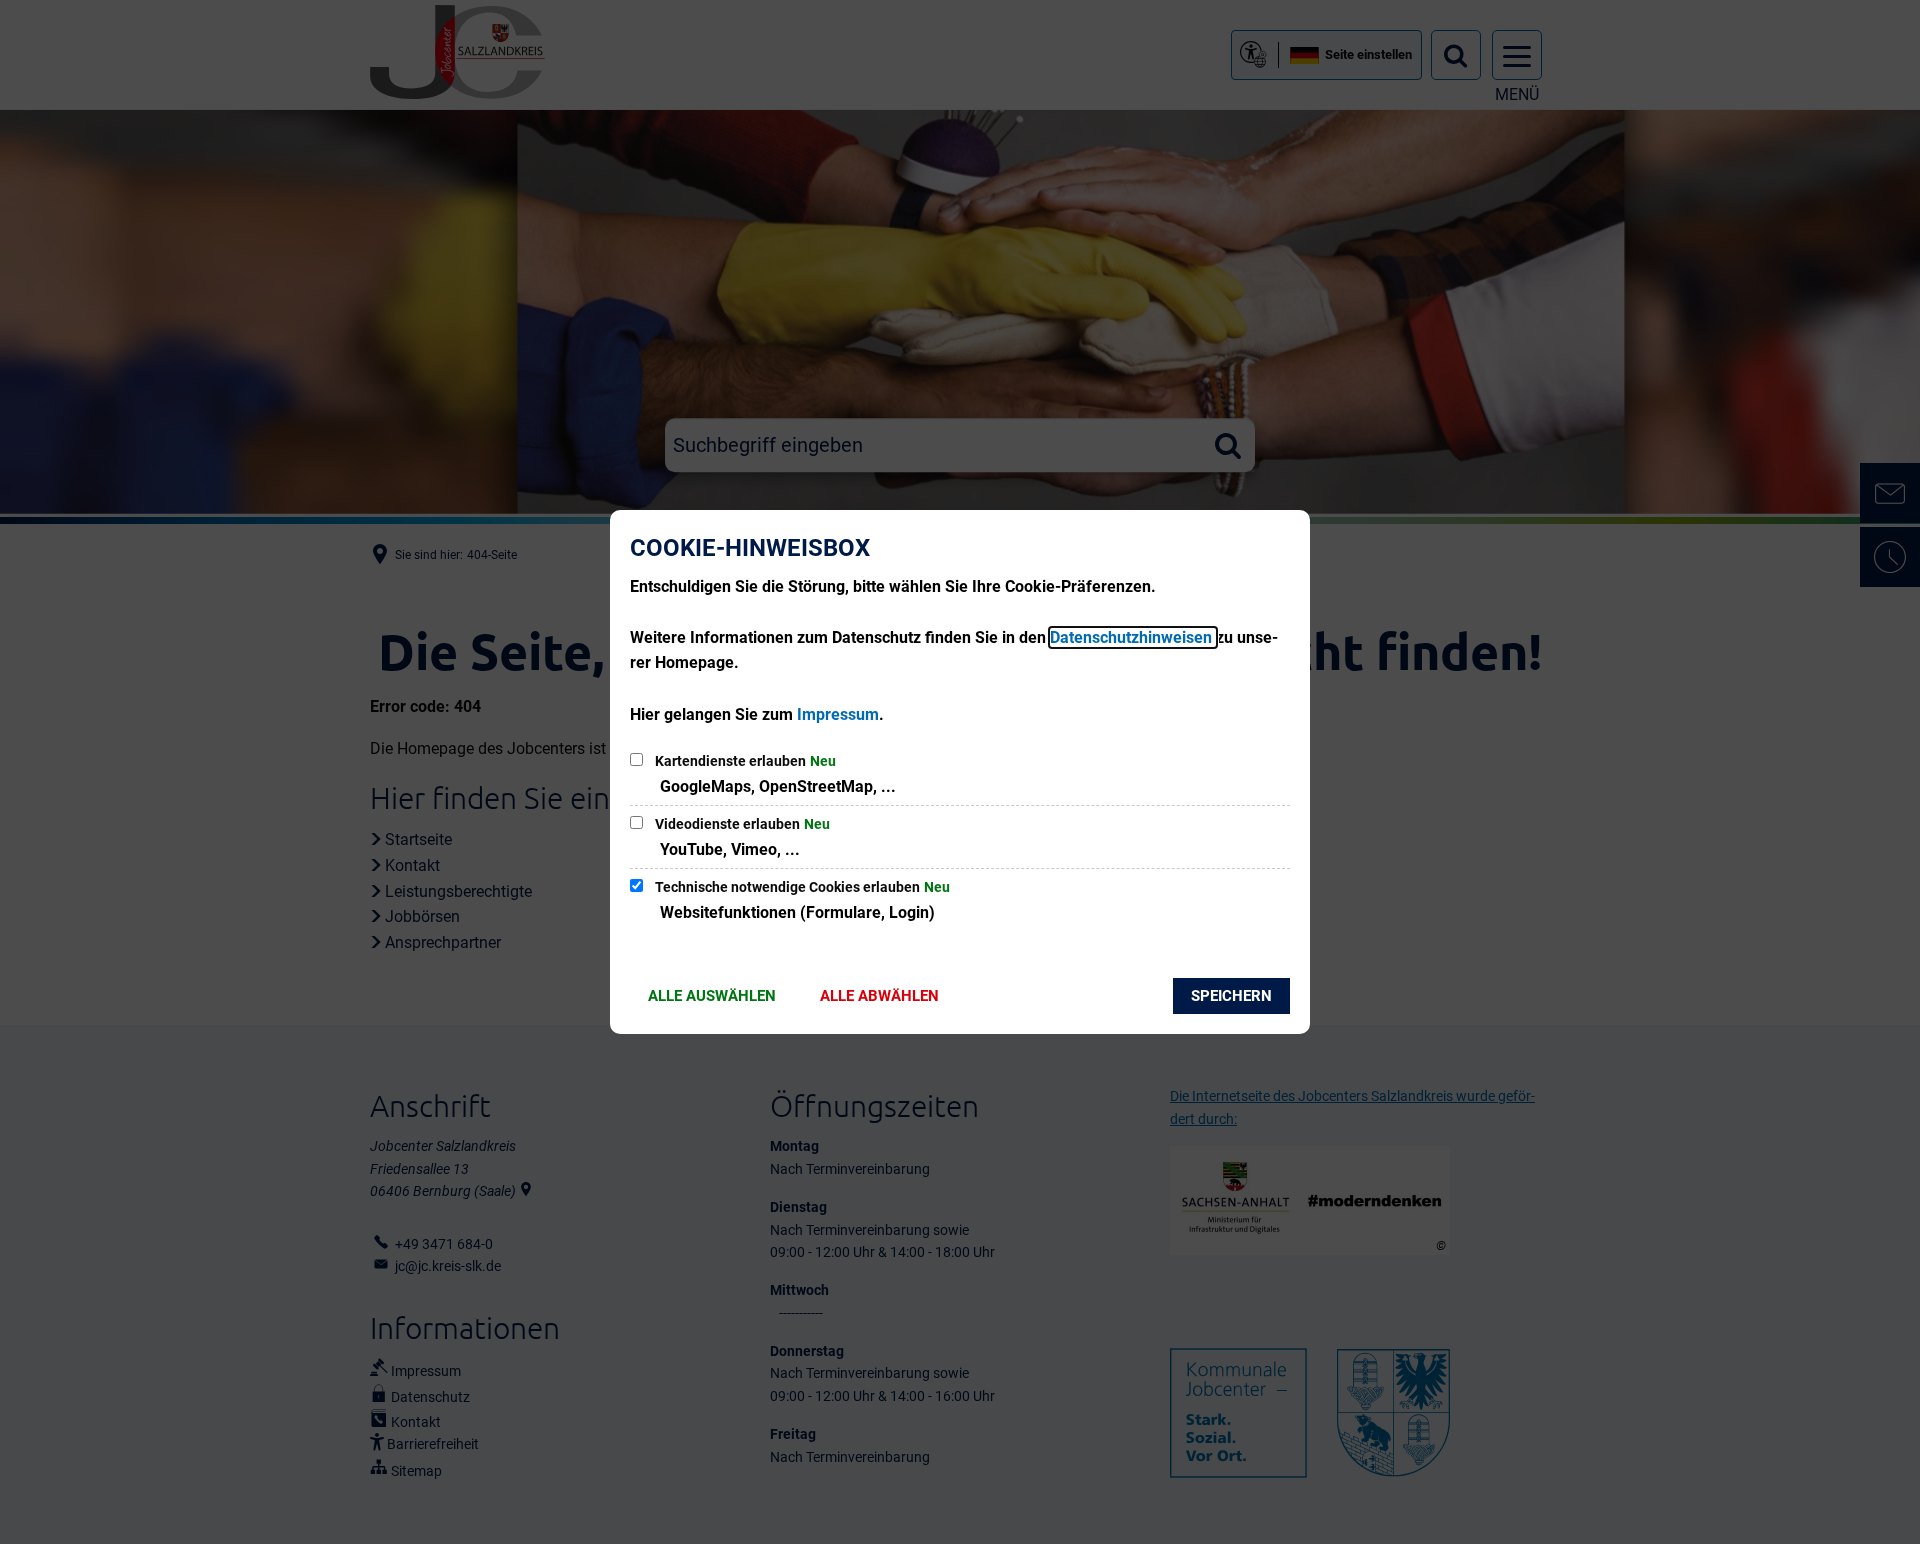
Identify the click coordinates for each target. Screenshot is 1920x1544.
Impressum (838, 714)
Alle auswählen (712, 996)
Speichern (1231, 996)
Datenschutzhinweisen (1133, 637)
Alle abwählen (879, 996)
